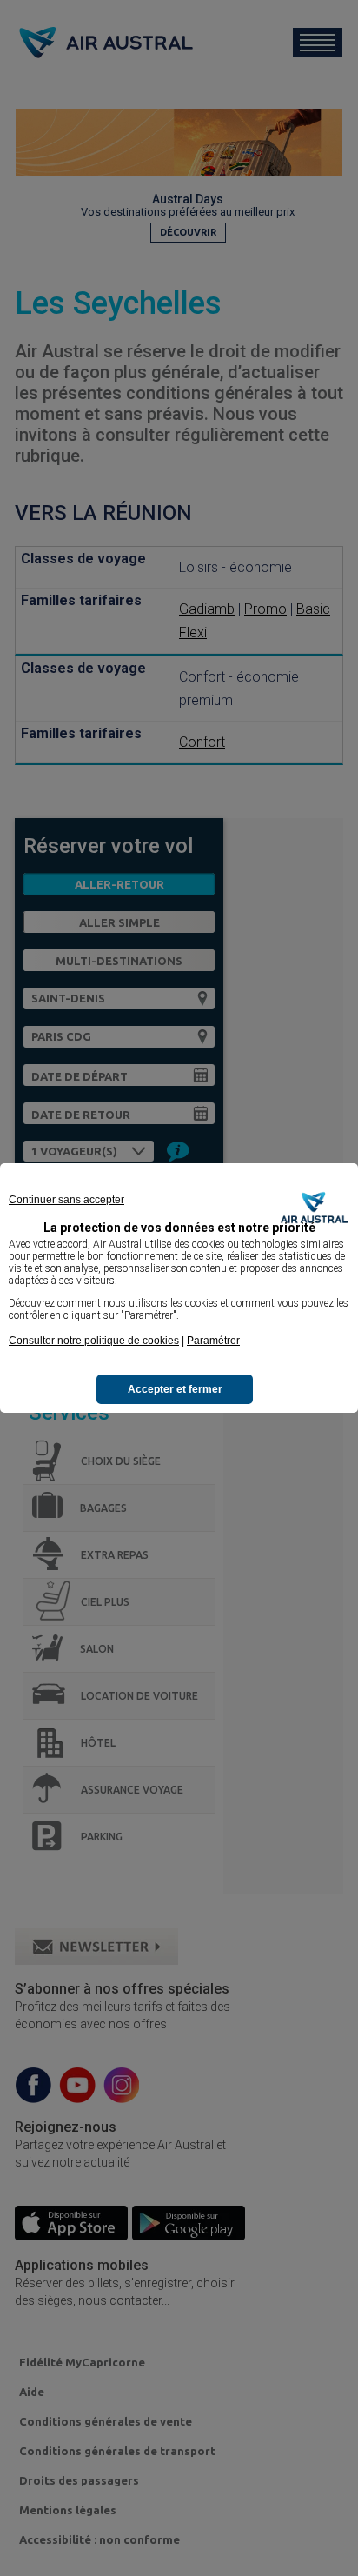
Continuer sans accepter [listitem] (66, 1200)
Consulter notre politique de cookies (94, 1341)
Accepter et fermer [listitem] (175, 1389)
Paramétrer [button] (213, 1341)
